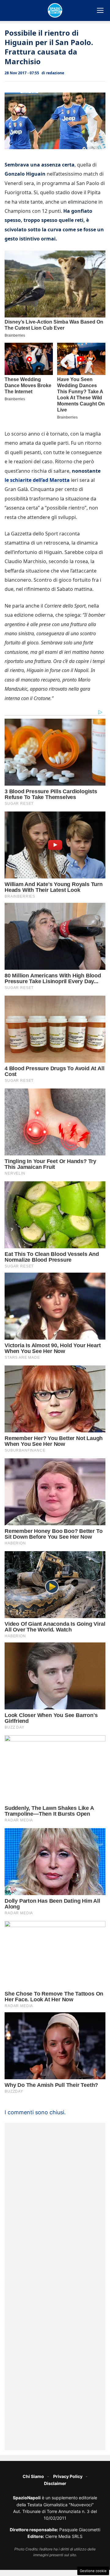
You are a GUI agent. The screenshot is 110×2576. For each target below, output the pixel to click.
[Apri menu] (100, 10)
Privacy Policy (68, 2476)
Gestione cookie (93, 2571)
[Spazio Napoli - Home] (55, 10)
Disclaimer (55, 2483)
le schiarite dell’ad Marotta (37, 480)
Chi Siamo (33, 2476)
